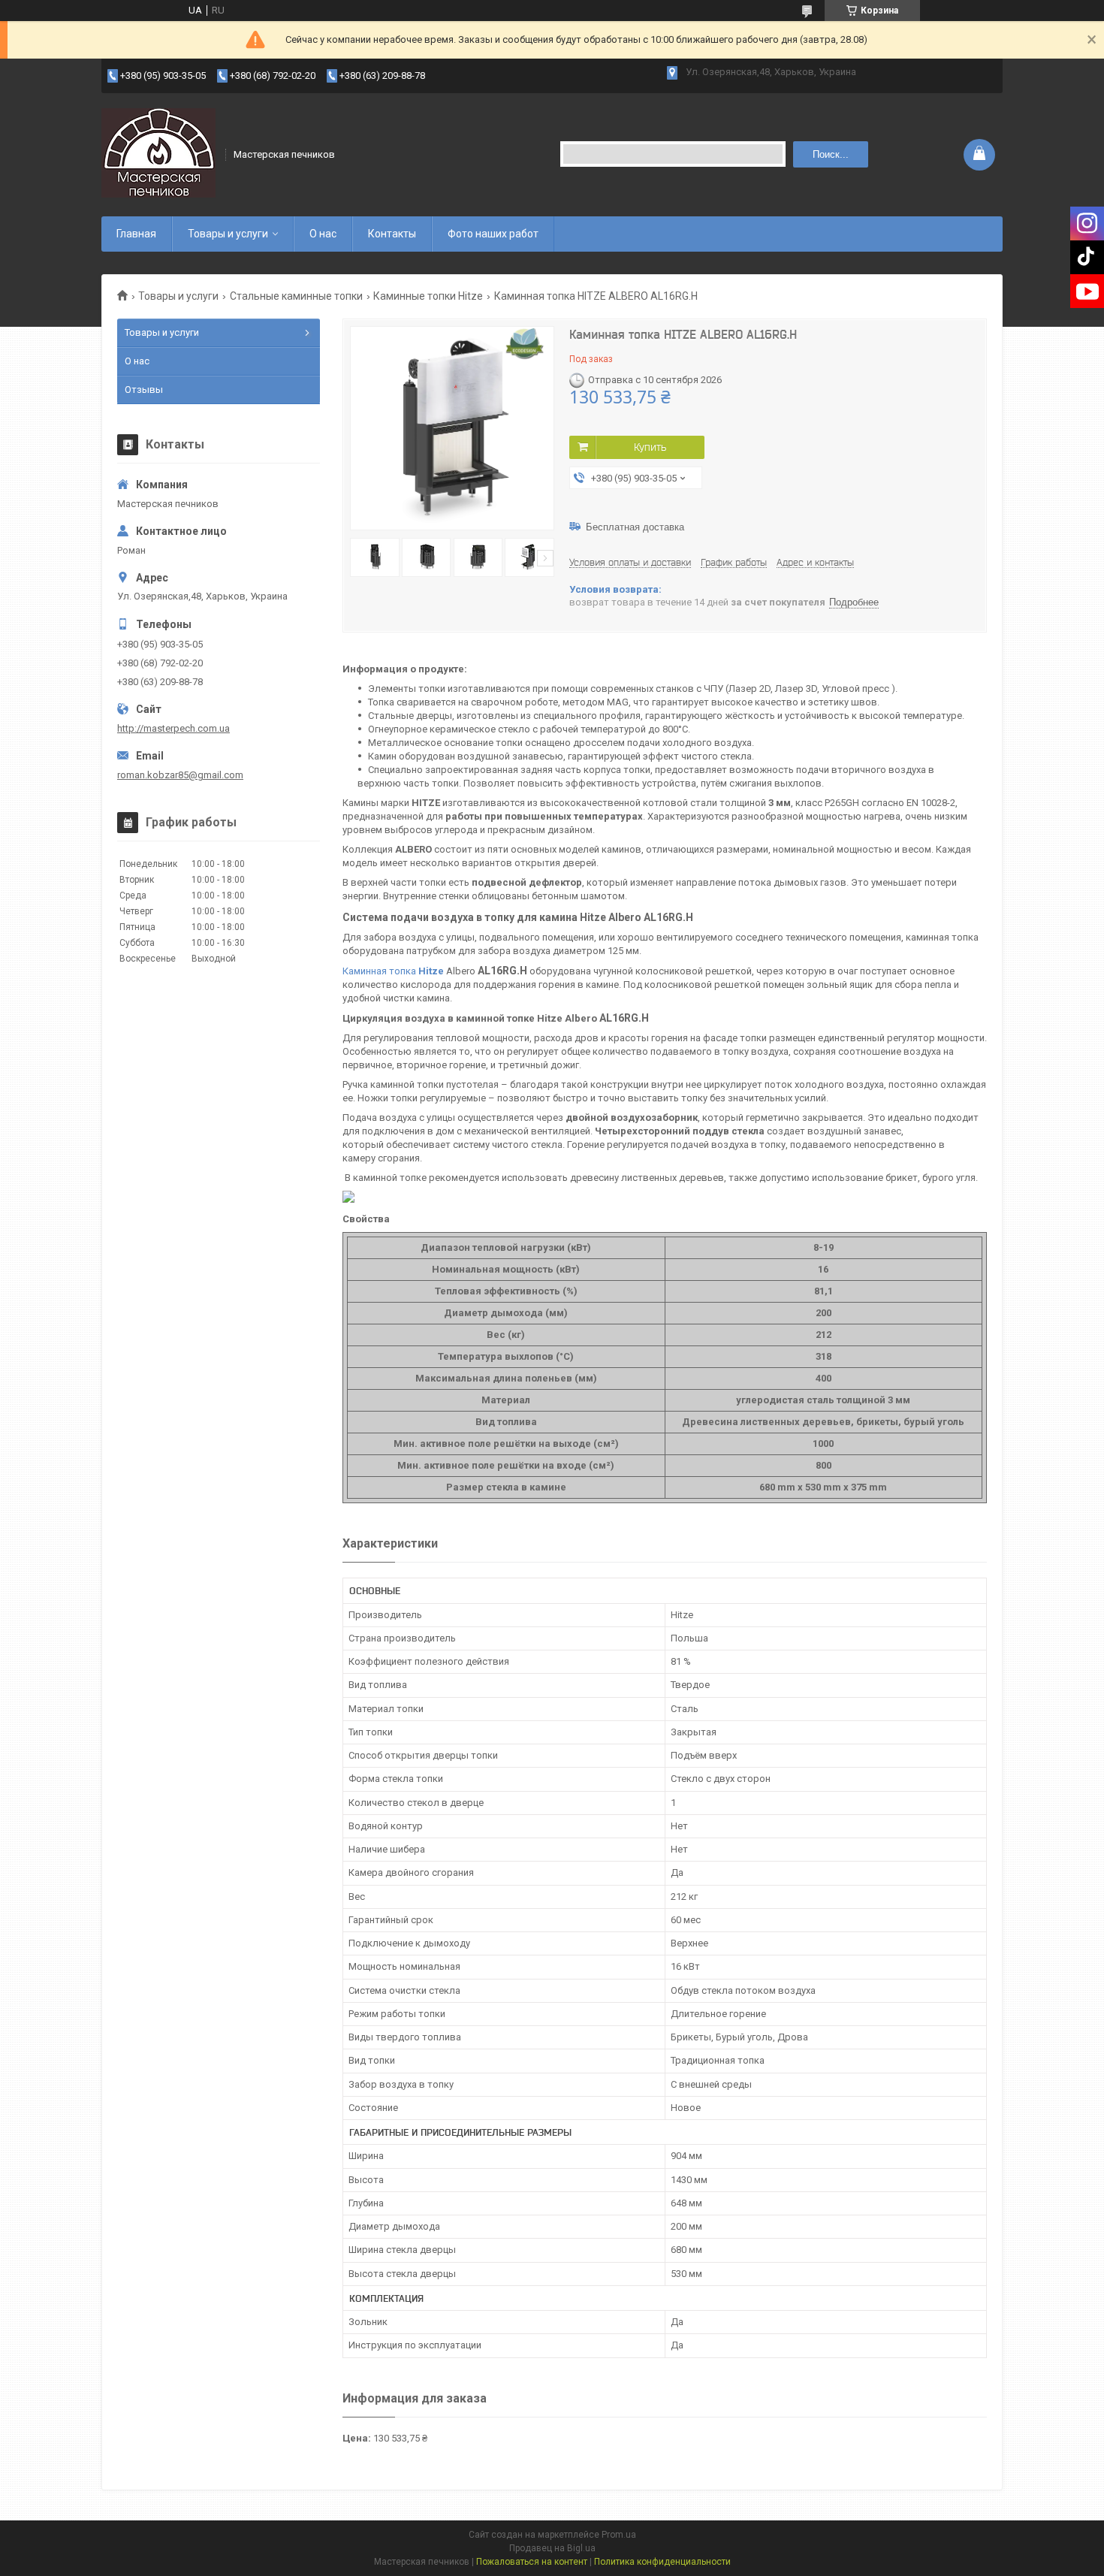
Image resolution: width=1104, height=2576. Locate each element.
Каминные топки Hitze (428, 296)
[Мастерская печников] (158, 153)
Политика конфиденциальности (662, 2562)
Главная (136, 234)
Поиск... (831, 154)
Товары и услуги (228, 234)
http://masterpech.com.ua (173, 728)
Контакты (392, 234)
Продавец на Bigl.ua (552, 2548)
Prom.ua (619, 2535)
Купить (650, 447)
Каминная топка (393, 971)
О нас (323, 234)
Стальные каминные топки (296, 296)
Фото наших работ (493, 234)
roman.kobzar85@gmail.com (180, 775)
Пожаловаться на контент (532, 2562)
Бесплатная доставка (635, 527)
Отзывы (144, 390)
